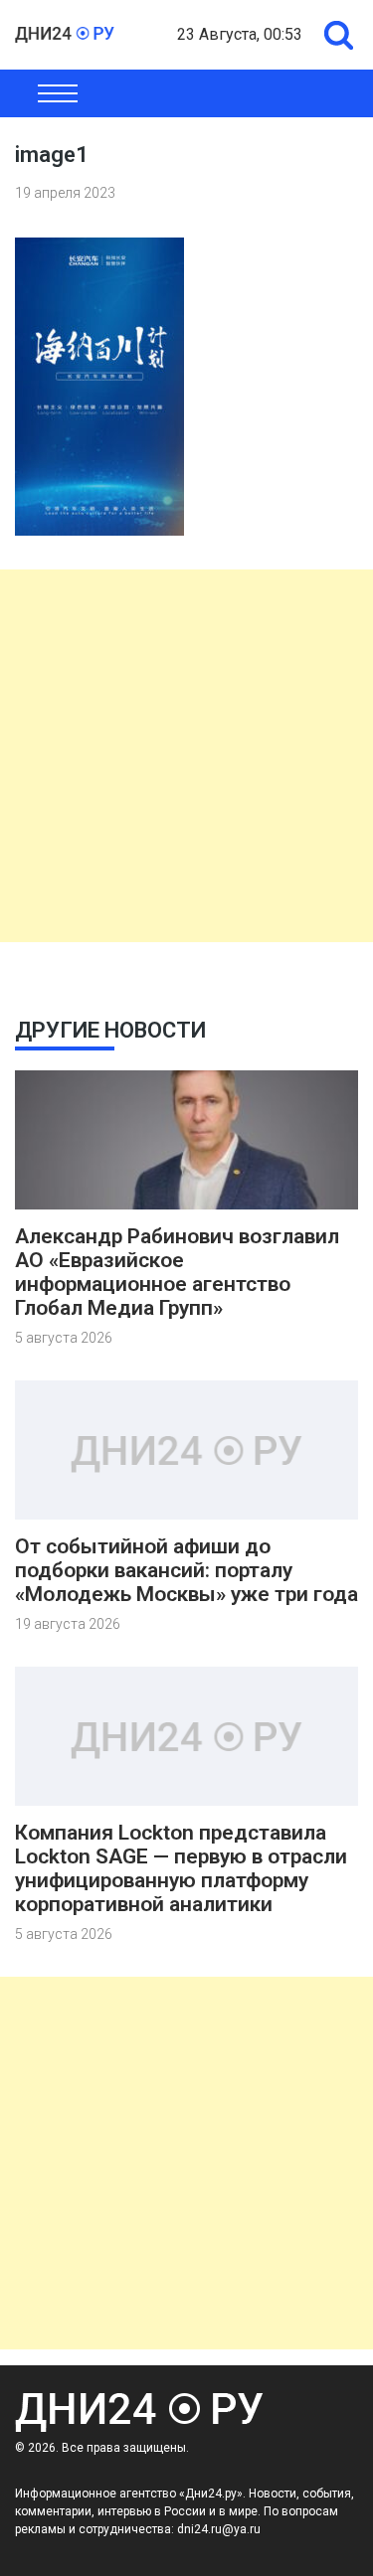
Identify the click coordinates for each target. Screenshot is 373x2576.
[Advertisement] (186, 756)
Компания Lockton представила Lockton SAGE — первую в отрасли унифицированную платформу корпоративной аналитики (181, 1868)
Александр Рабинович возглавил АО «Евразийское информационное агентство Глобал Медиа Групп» (177, 1272)
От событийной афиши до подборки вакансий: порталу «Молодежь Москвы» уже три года (186, 1570)
